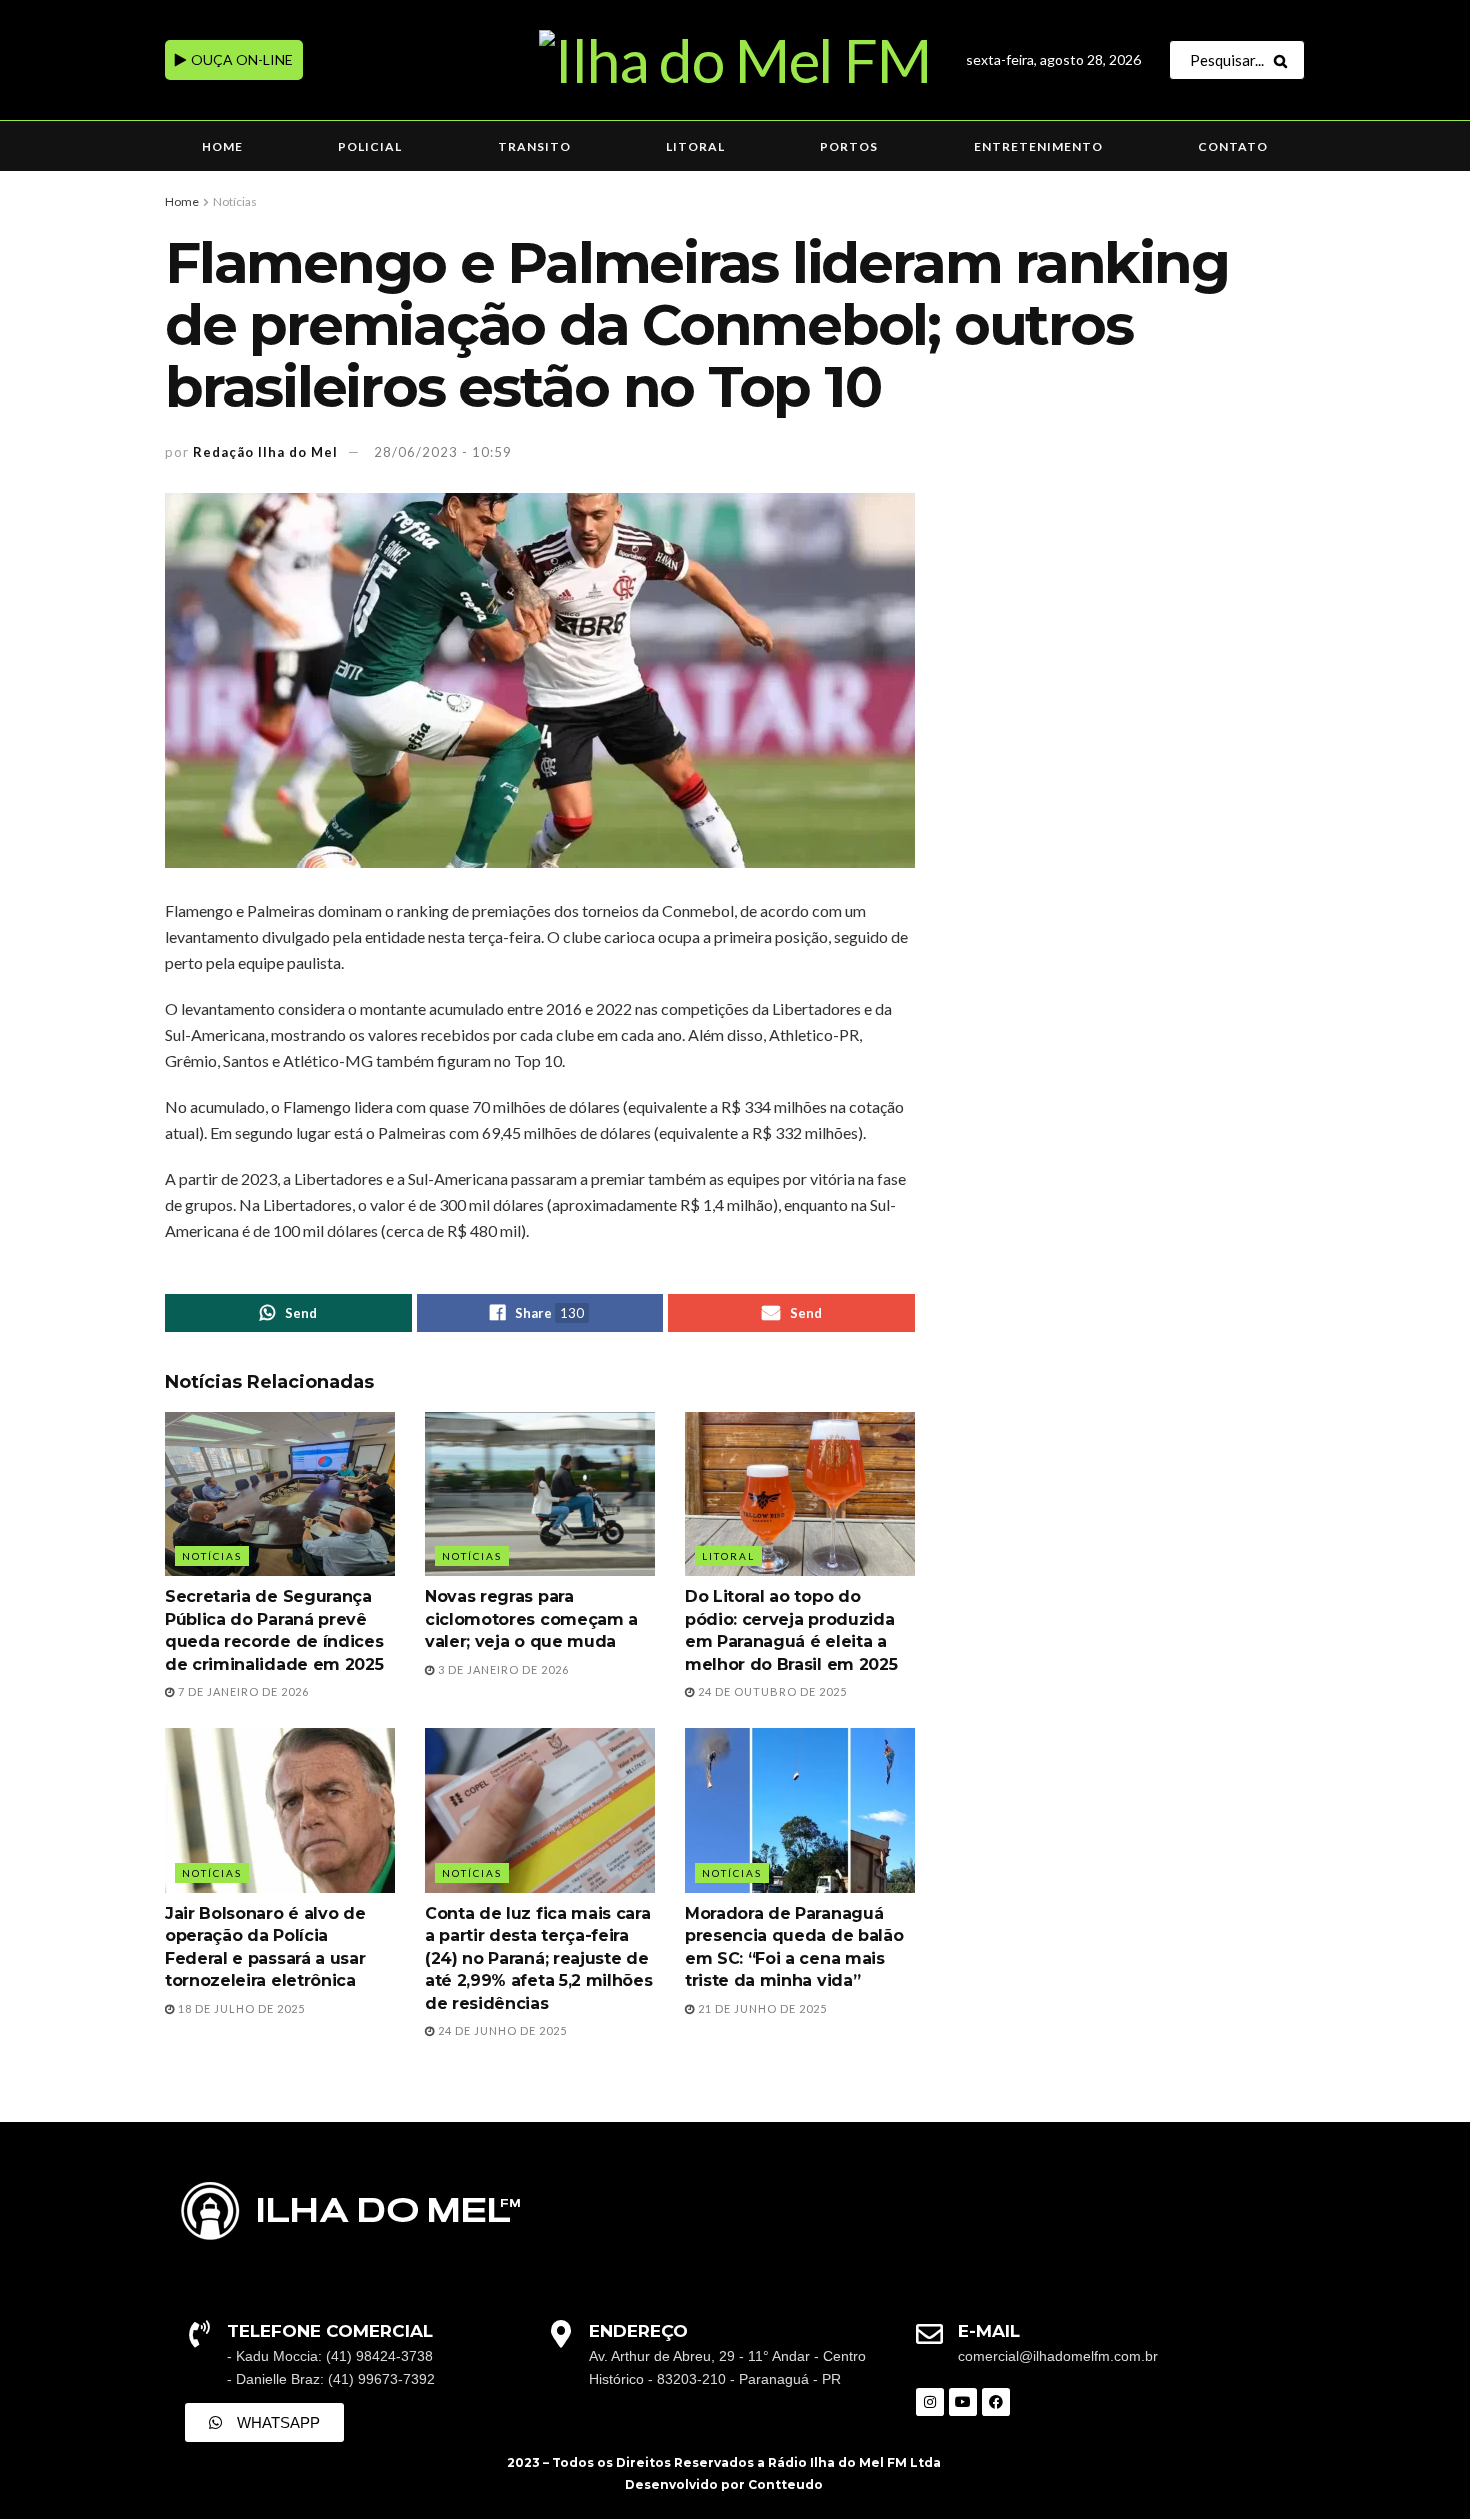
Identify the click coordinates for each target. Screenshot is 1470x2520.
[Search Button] (1284, 60)
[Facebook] (996, 2402)
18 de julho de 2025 (240, 2008)
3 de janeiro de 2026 (502, 1669)
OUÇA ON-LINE (240, 59)
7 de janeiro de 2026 (242, 1691)
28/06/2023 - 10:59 (443, 452)
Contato (1233, 146)
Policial (370, 146)
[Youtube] (963, 2402)
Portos (849, 146)
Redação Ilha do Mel (265, 452)
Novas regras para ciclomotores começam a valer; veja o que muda (531, 1619)
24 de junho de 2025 (501, 2030)
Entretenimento (1038, 146)
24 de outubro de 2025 (771, 1691)
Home (222, 146)
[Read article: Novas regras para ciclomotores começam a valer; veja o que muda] (540, 1494)
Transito (534, 146)
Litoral (695, 146)
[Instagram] (930, 2402)
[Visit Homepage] (734, 60)
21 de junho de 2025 (761, 2008)
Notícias (235, 201)
